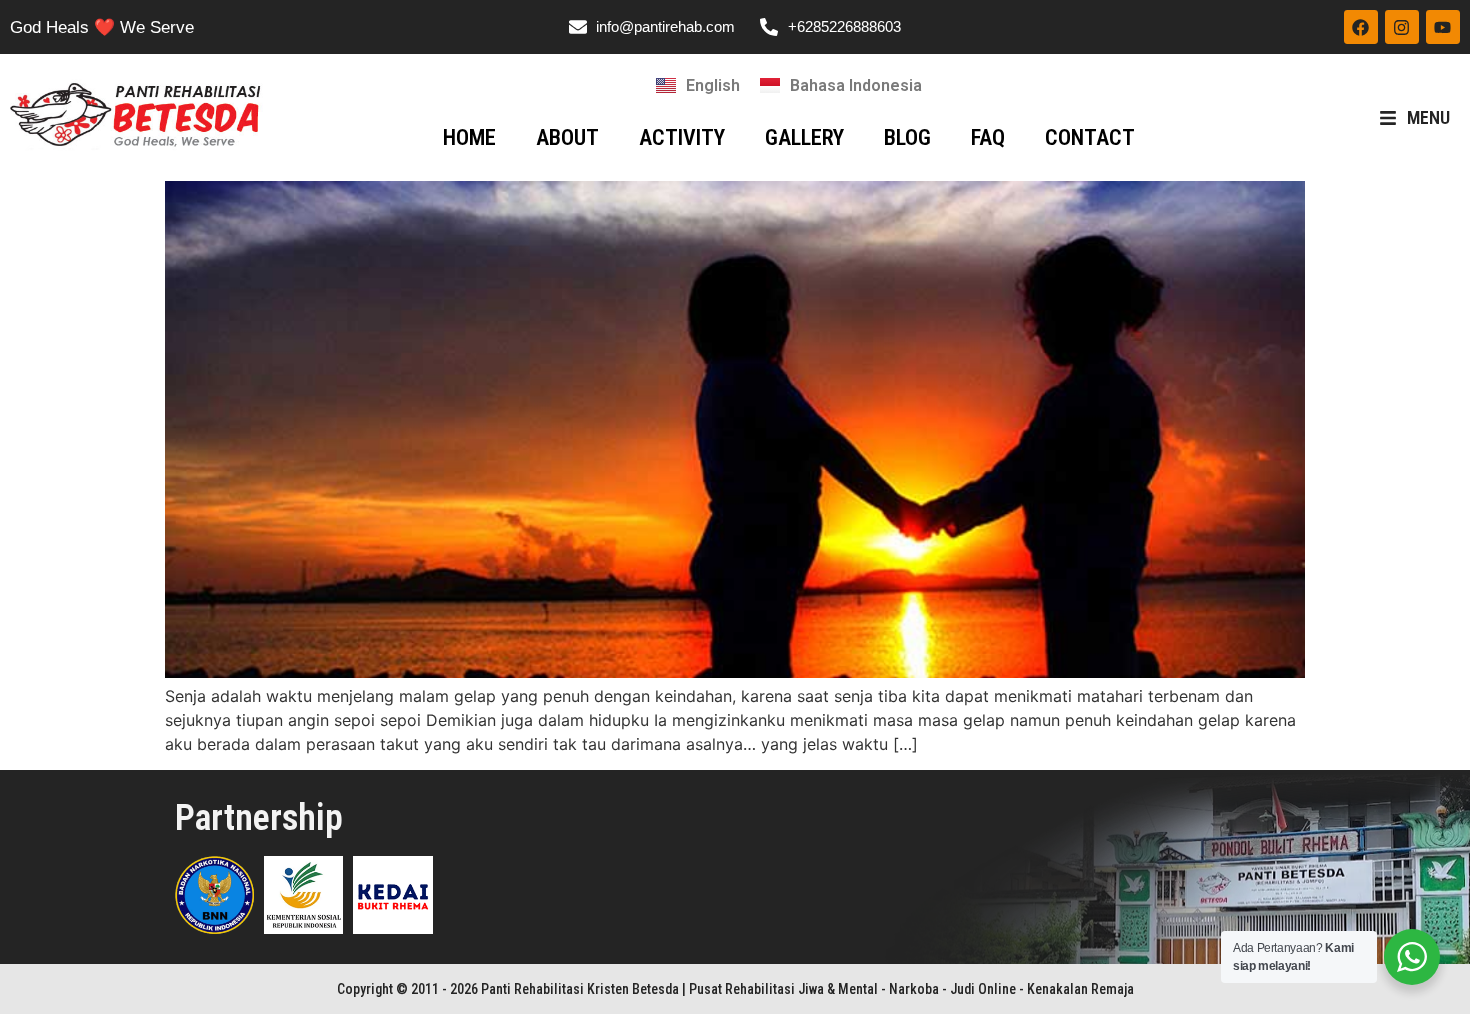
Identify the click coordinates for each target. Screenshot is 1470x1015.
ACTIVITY (682, 137)
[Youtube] (1443, 27)
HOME (469, 137)
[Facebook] (1361, 27)
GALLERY (804, 137)
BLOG (907, 137)
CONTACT (1090, 137)
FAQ (988, 137)
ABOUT (567, 137)
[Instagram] (1402, 27)
